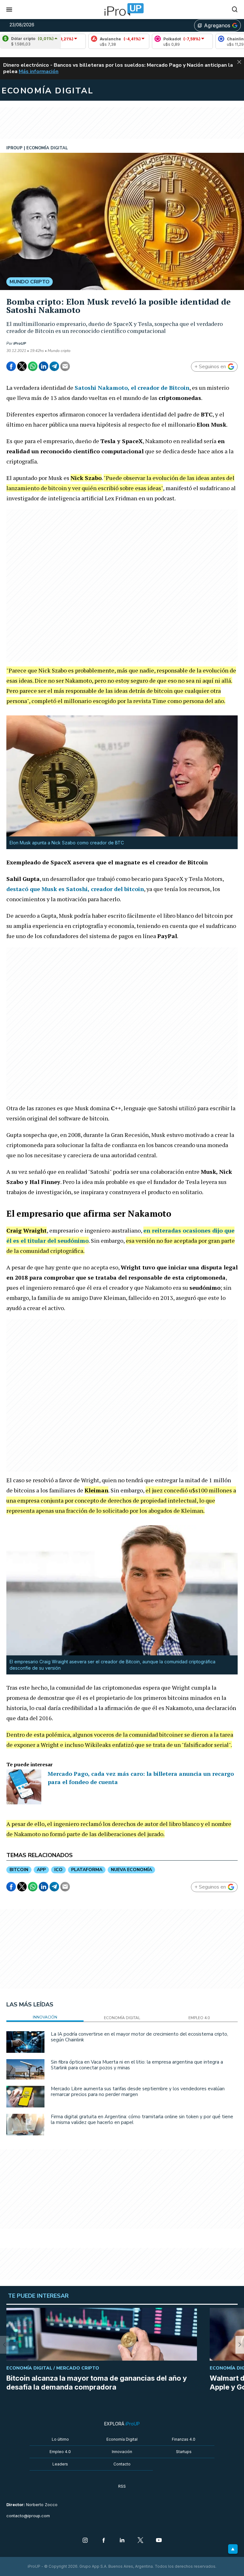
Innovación (122, 2452)
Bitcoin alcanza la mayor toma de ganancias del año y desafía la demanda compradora (97, 2383)
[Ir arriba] (233, 2549)
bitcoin (19, 1870)
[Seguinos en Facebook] (104, 2541)
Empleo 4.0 (60, 2452)
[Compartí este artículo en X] (22, 366)
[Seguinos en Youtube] (159, 2541)
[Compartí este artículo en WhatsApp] (33, 366)
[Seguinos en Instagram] (85, 2541)
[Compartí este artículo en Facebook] (11, 366)
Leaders (60, 2464)
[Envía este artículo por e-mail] (65, 366)
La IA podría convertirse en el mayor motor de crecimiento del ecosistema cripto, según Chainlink (139, 2037)
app (41, 1870)
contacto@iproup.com (28, 2516)
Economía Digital (122, 2439)
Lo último (60, 2439)
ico (58, 1870)
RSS (122, 2486)
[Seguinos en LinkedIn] (122, 2541)
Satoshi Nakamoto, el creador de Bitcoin (132, 388)
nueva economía (131, 1870)
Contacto (122, 2464)
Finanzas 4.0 (184, 2439)
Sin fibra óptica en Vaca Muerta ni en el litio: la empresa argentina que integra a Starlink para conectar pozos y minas (137, 2065)
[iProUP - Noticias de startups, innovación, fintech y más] (122, 10)
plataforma (87, 1870)
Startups (184, 2452)
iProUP (20, 343)
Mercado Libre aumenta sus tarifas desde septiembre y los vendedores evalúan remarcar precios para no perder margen (138, 2092)
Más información (39, 71)
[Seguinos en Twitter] (140, 2541)
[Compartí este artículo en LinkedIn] (44, 366)
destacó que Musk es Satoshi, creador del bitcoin (75, 889)
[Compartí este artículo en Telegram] (54, 366)
